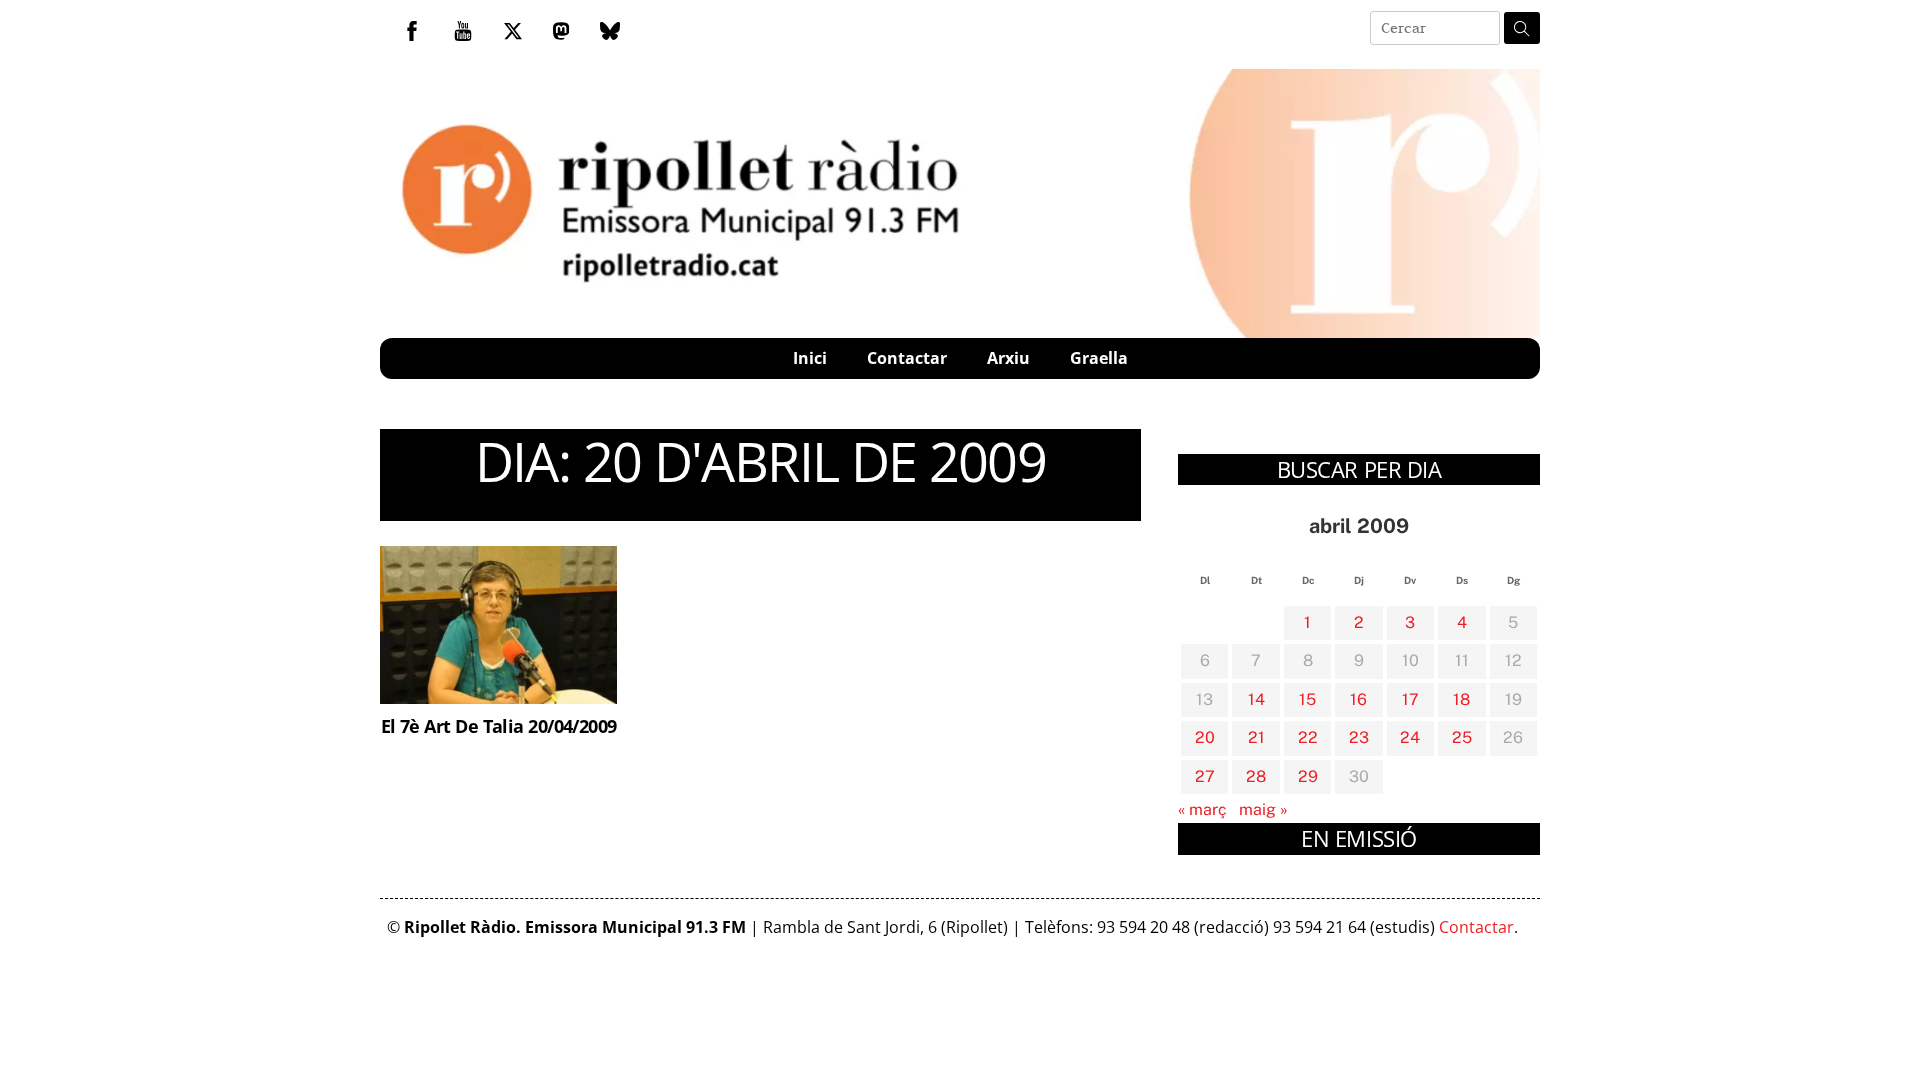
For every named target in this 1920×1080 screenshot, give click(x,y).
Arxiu (1008, 358)
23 (1359, 737)
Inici (810, 358)
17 (1410, 699)
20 (1205, 737)
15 (1307, 699)
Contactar (907, 358)
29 (1308, 776)
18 (1461, 699)
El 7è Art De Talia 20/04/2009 (499, 725)
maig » (1263, 809)
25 (1462, 737)
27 (1205, 776)
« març (1202, 809)
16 (1358, 699)
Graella (1099, 358)
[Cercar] (1522, 28)
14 (1256, 699)
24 (1410, 737)
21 (1256, 737)
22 (1308, 737)
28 (1256, 776)
